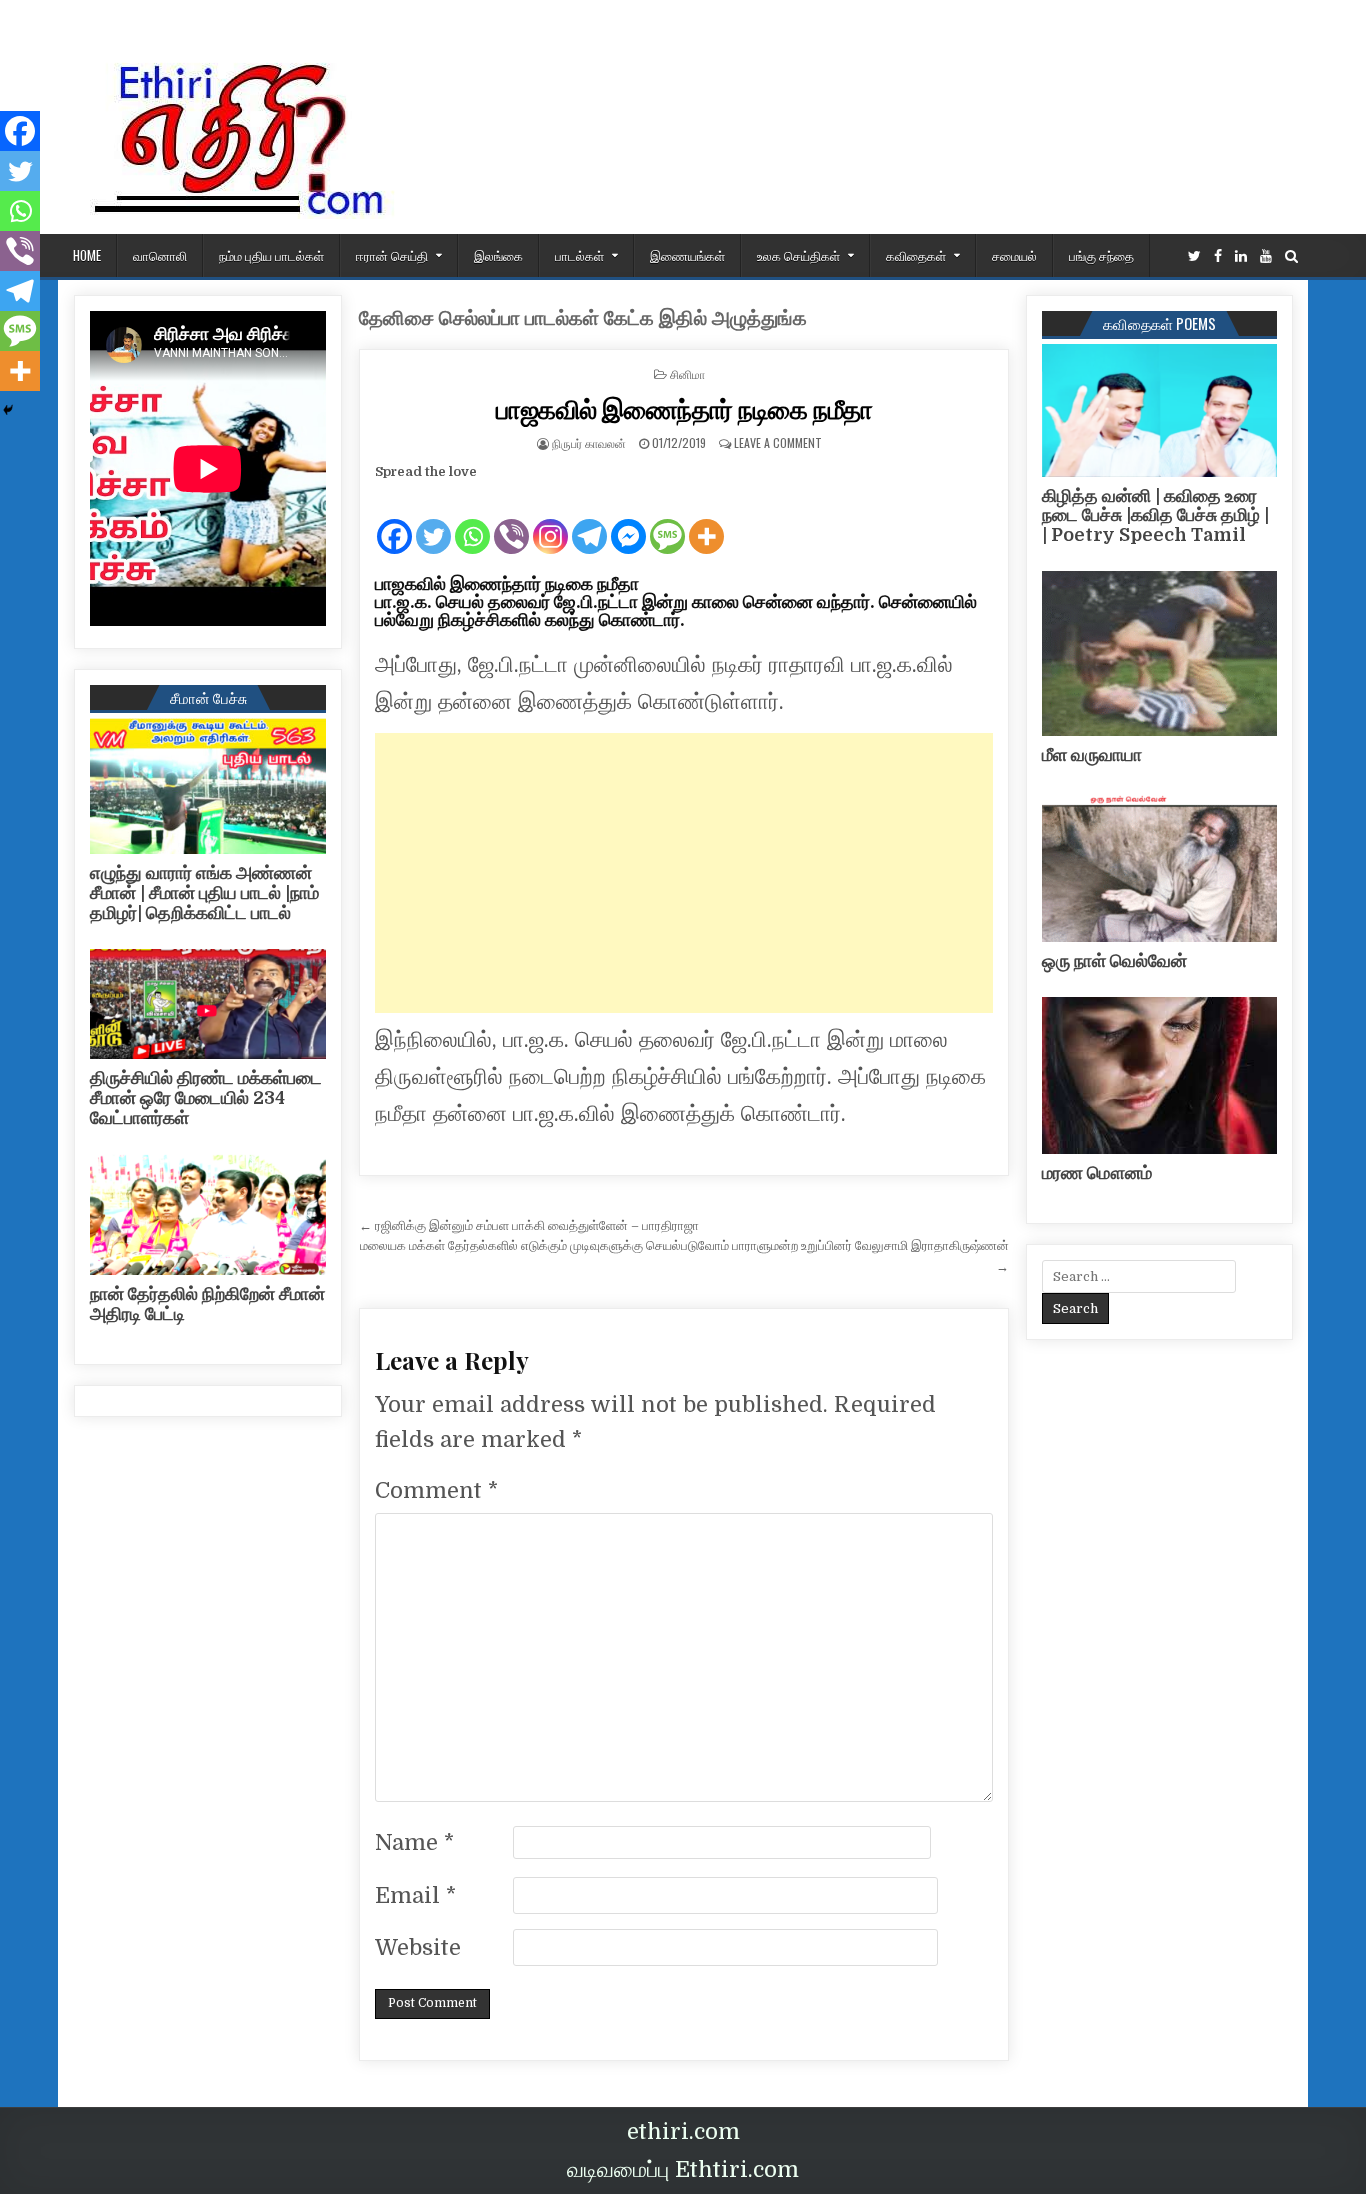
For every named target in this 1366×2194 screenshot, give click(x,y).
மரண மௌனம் (1097, 1173)
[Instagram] (550, 520)
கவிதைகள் (916, 255)
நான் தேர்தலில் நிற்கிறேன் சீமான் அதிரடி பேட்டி (207, 1304)
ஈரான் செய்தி (392, 255)
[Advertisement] (684, 873)
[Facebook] (1218, 256)
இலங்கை (498, 255)
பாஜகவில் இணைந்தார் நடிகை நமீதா (684, 408)
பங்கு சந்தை (1101, 255)
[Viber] (511, 520)
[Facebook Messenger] (628, 520)
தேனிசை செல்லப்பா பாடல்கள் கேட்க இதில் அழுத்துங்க (583, 318)
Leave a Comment (778, 442)
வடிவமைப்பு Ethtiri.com (683, 2169)
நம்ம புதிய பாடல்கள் (271, 255)
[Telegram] (589, 520)
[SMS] (667, 520)
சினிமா (687, 373)
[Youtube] (1266, 256)
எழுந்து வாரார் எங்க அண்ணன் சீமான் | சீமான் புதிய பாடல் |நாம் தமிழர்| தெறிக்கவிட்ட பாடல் (204, 893)
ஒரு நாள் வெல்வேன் (1114, 961)
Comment (436, 1490)
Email (415, 1895)
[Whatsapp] (472, 520)
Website (418, 1947)
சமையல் (1014, 255)
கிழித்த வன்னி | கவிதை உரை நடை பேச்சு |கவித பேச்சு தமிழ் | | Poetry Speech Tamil (1155, 516)
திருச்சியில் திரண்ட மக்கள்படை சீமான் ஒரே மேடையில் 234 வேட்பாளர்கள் (206, 1098)
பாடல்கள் (579, 255)
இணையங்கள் (687, 255)
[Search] (1291, 256)
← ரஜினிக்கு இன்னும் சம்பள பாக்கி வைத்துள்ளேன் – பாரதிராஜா (529, 1225)
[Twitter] (1194, 256)
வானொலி (160, 255)
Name (414, 1842)
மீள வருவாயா (1092, 755)
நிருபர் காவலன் (589, 442)
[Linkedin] (1241, 256)
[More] (706, 520)
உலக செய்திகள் (798, 255)
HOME (87, 255)
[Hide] (8, 410)
